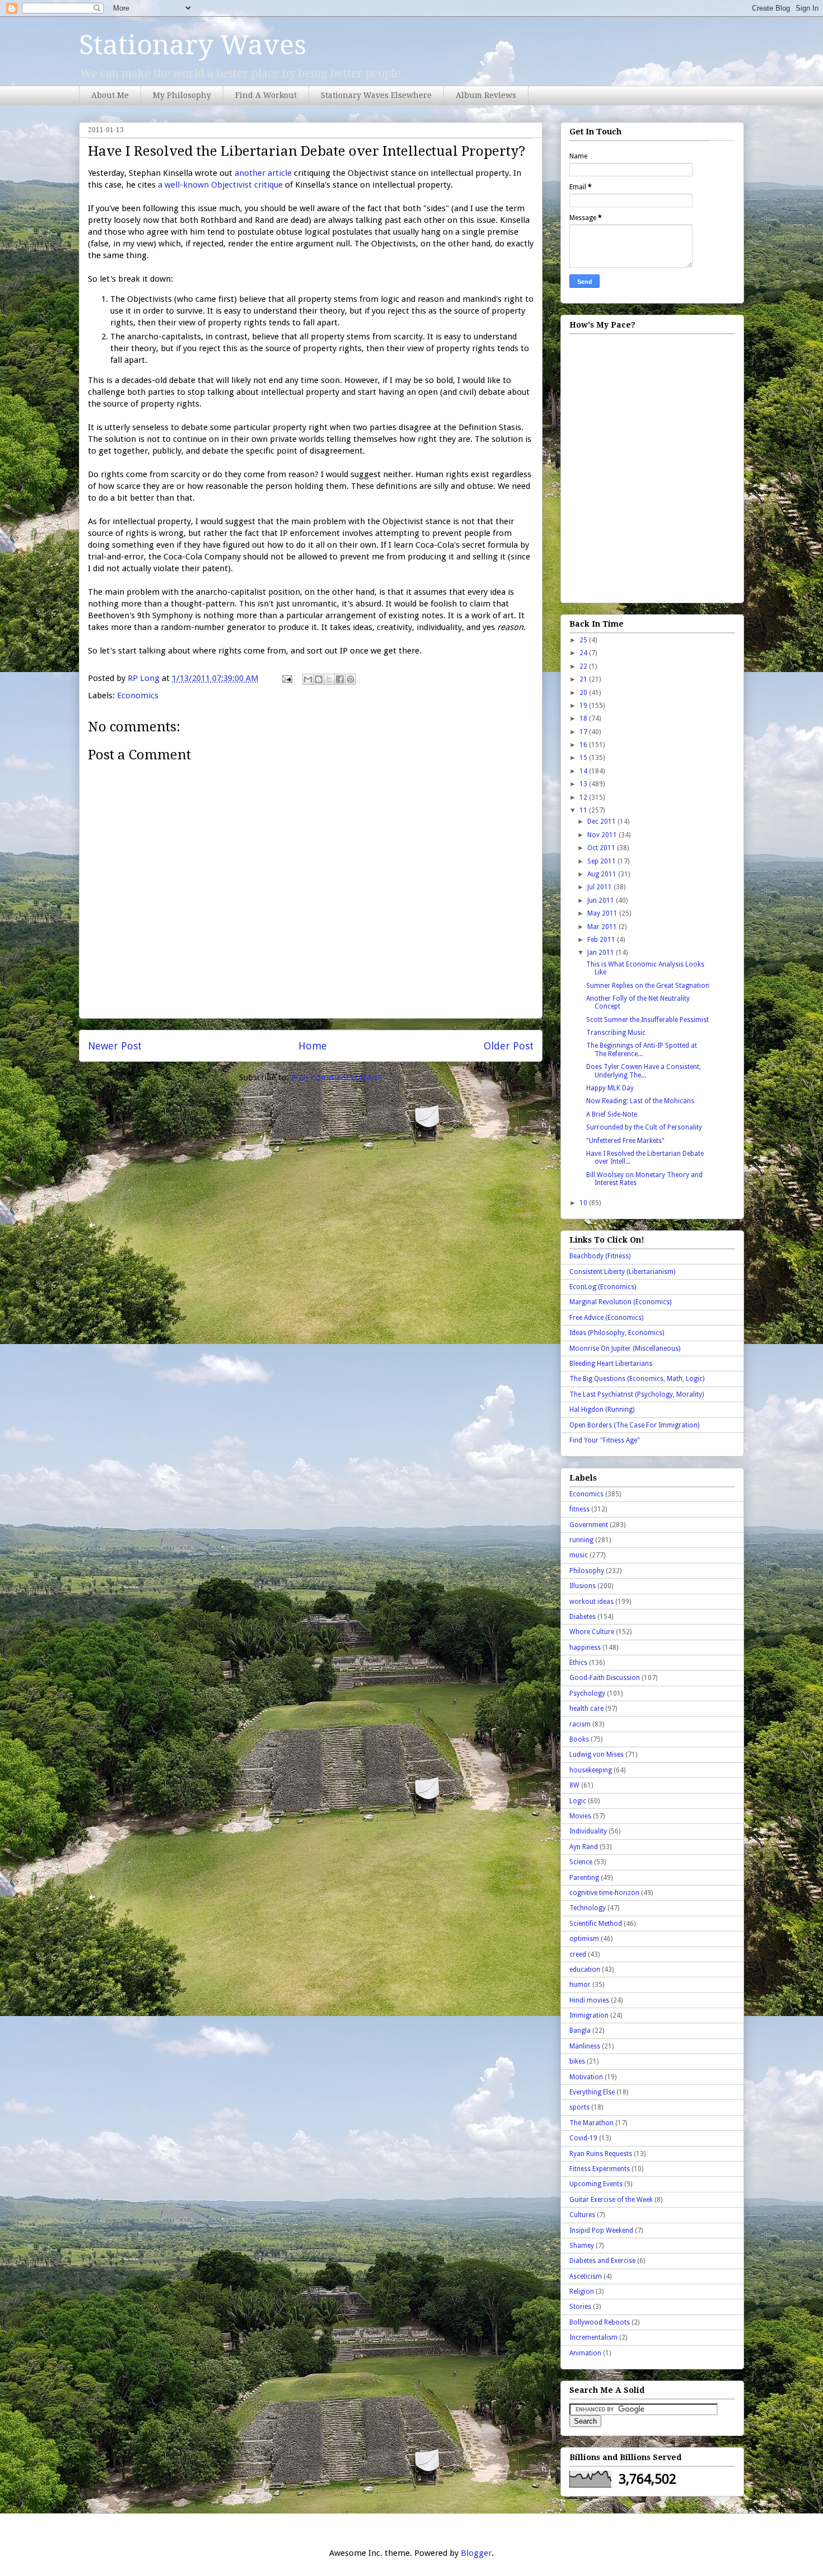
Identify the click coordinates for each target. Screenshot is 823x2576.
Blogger (476, 2553)
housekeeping (591, 1770)
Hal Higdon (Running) (602, 1410)
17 (584, 732)
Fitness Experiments (600, 2169)
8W (574, 1785)
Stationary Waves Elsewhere (376, 95)
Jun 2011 (602, 900)
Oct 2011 (602, 848)
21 (584, 679)
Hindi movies (589, 2000)
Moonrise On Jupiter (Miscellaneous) (625, 1348)
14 (584, 771)
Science (581, 1862)
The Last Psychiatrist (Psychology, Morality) (637, 1394)
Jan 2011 (602, 953)
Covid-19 (583, 2138)
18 (584, 718)
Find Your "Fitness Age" (605, 1440)
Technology (588, 1908)
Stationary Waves (193, 45)
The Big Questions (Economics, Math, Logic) (637, 1379)
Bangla (580, 2031)
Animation (585, 2353)
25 (584, 640)
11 (584, 810)
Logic (578, 1801)
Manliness (585, 2046)
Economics (138, 696)
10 (584, 1203)
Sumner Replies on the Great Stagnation (648, 986)
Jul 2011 (600, 887)
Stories (580, 2307)
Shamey (582, 2246)
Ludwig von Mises (597, 1754)
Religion (582, 2292)
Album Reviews (486, 95)
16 (584, 745)
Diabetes (583, 1617)
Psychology (587, 1693)
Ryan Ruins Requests (601, 2154)
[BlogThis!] (319, 679)
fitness (579, 1509)
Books (579, 1739)
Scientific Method (596, 1924)
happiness (585, 1648)
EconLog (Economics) (603, 1287)
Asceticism (586, 2276)
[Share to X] (329, 679)
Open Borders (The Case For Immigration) (634, 1425)
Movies (580, 1816)
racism (580, 1724)
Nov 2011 (603, 835)
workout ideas (591, 1602)
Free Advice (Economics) (606, 1318)
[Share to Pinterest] (350, 679)
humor (580, 1985)
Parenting (584, 1878)
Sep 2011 (602, 861)
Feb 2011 (602, 940)
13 (584, 784)
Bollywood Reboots (600, 2322)
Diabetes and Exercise (602, 2261)
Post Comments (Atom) (337, 1077)
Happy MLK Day (610, 1088)
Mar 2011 (603, 927)
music (579, 1555)
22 (584, 666)
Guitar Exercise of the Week (611, 2200)
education (585, 1970)
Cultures (582, 2215)
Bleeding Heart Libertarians (611, 1364)
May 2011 (603, 913)
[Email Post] (286, 678)
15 (584, 758)
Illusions (583, 1586)
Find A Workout (266, 95)
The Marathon (591, 2123)
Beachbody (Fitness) (600, 1256)
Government (589, 1525)
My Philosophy (182, 95)
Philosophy (587, 1571)
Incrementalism (593, 2337)
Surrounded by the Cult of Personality (644, 1127)
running (581, 1540)
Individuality (588, 1831)
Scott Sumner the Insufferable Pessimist (647, 1020)
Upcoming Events (596, 2184)
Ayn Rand (584, 1847)
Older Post (509, 1046)
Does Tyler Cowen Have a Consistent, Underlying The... (644, 1071)
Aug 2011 (603, 874)
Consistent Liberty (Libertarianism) (622, 1272)
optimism (584, 1939)
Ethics (578, 1663)
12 (584, 797)
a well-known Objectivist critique (220, 185)
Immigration (589, 2015)
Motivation (586, 2077)
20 (584, 693)
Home (313, 1046)
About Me (110, 95)
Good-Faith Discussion (605, 1678)
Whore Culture (592, 1632)
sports (579, 2107)
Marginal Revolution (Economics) (620, 1302)
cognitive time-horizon (604, 1893)
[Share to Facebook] (340, 679)
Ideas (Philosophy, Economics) (617, 1333)
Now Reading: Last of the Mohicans (640, 1101)
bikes (577, 2061)
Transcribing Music (616, 1033)
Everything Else (592, 2092)
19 (584, 706)
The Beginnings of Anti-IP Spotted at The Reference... (642, 1049)
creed (578, 1954)
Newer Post (115, 1046)
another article (263, 173)
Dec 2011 (602, 822)
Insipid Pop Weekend (601, 2230)
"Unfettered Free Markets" (625, 1141)
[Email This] (308, 679)
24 (584, 653)
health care (586, 1709)
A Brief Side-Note (612, 1114)
